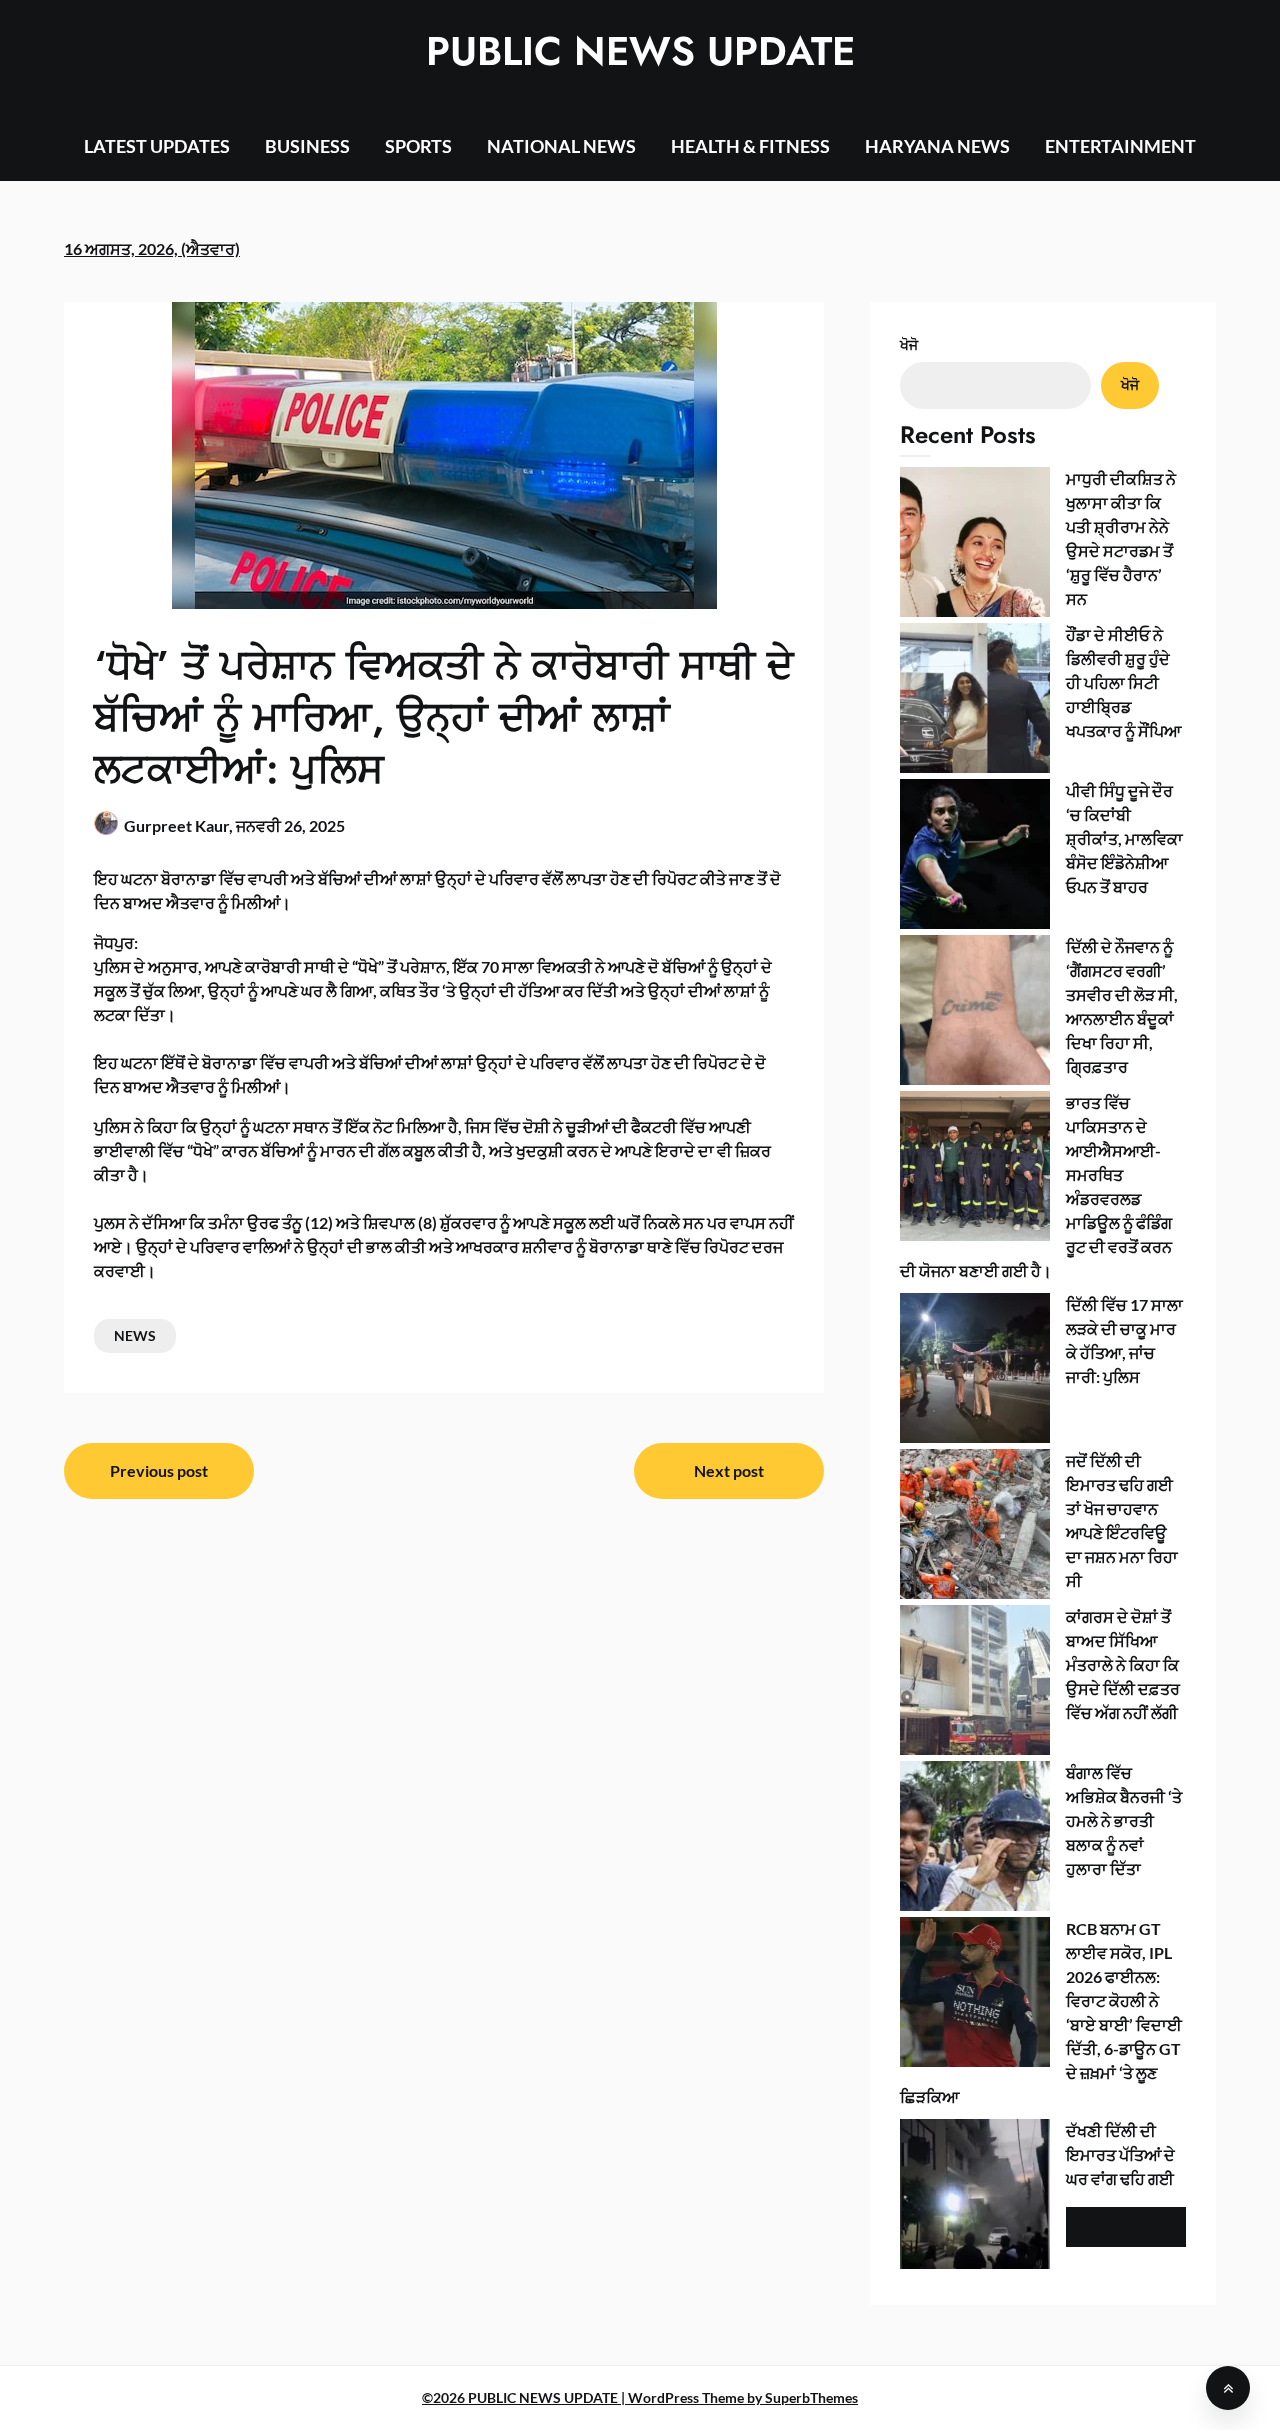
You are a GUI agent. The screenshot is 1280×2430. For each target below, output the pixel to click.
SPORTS (418, 146)
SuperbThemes (811, 2397)
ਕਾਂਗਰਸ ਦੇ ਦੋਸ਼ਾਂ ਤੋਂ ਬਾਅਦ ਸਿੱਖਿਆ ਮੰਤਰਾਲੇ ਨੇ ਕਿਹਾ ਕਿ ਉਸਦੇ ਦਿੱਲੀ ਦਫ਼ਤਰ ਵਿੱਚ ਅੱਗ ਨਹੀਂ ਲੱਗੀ (1123, 1664)
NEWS (135, 1335)
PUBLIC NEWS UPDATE (640, 51)
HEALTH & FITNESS (750, 146)
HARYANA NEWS (937, 146)
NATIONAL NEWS (561, 146)
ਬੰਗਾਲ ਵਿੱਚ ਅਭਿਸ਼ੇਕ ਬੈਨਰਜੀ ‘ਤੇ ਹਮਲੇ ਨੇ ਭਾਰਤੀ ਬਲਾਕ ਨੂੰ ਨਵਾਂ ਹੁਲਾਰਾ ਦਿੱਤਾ (1124, 1820)
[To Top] (1228, 2388)
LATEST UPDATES (157, 146)
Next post (729, 1470)
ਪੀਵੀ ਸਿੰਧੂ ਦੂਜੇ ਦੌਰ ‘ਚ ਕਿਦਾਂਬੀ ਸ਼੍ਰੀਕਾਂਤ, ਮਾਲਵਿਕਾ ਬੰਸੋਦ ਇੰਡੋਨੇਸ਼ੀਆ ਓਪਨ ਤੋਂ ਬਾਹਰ (1124, 838)
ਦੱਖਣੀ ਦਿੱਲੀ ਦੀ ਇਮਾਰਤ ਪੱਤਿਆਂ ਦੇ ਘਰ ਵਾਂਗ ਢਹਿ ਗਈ (1120, 2154)
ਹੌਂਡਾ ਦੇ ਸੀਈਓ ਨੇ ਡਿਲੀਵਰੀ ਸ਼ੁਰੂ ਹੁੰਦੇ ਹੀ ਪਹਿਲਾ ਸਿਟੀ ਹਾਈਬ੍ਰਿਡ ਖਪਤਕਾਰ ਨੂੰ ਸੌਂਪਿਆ (1123, 682)
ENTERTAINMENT (1120, 146)
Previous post (159, 1470)
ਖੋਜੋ (909, 344)
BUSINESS (307, 146)
